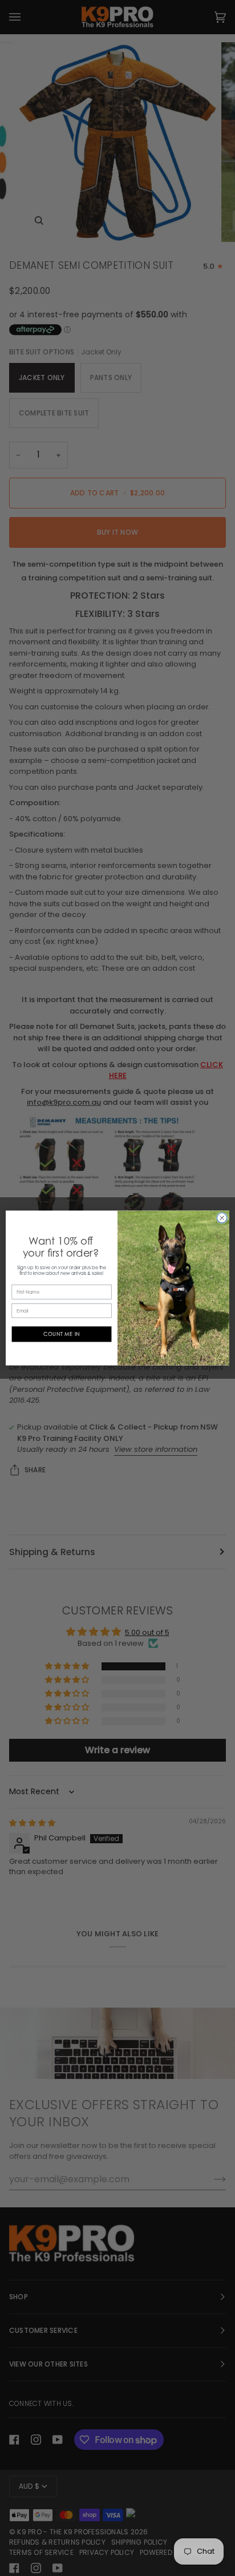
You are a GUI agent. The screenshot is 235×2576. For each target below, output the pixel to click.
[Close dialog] (222, 1218)
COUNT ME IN (62, 1334)
